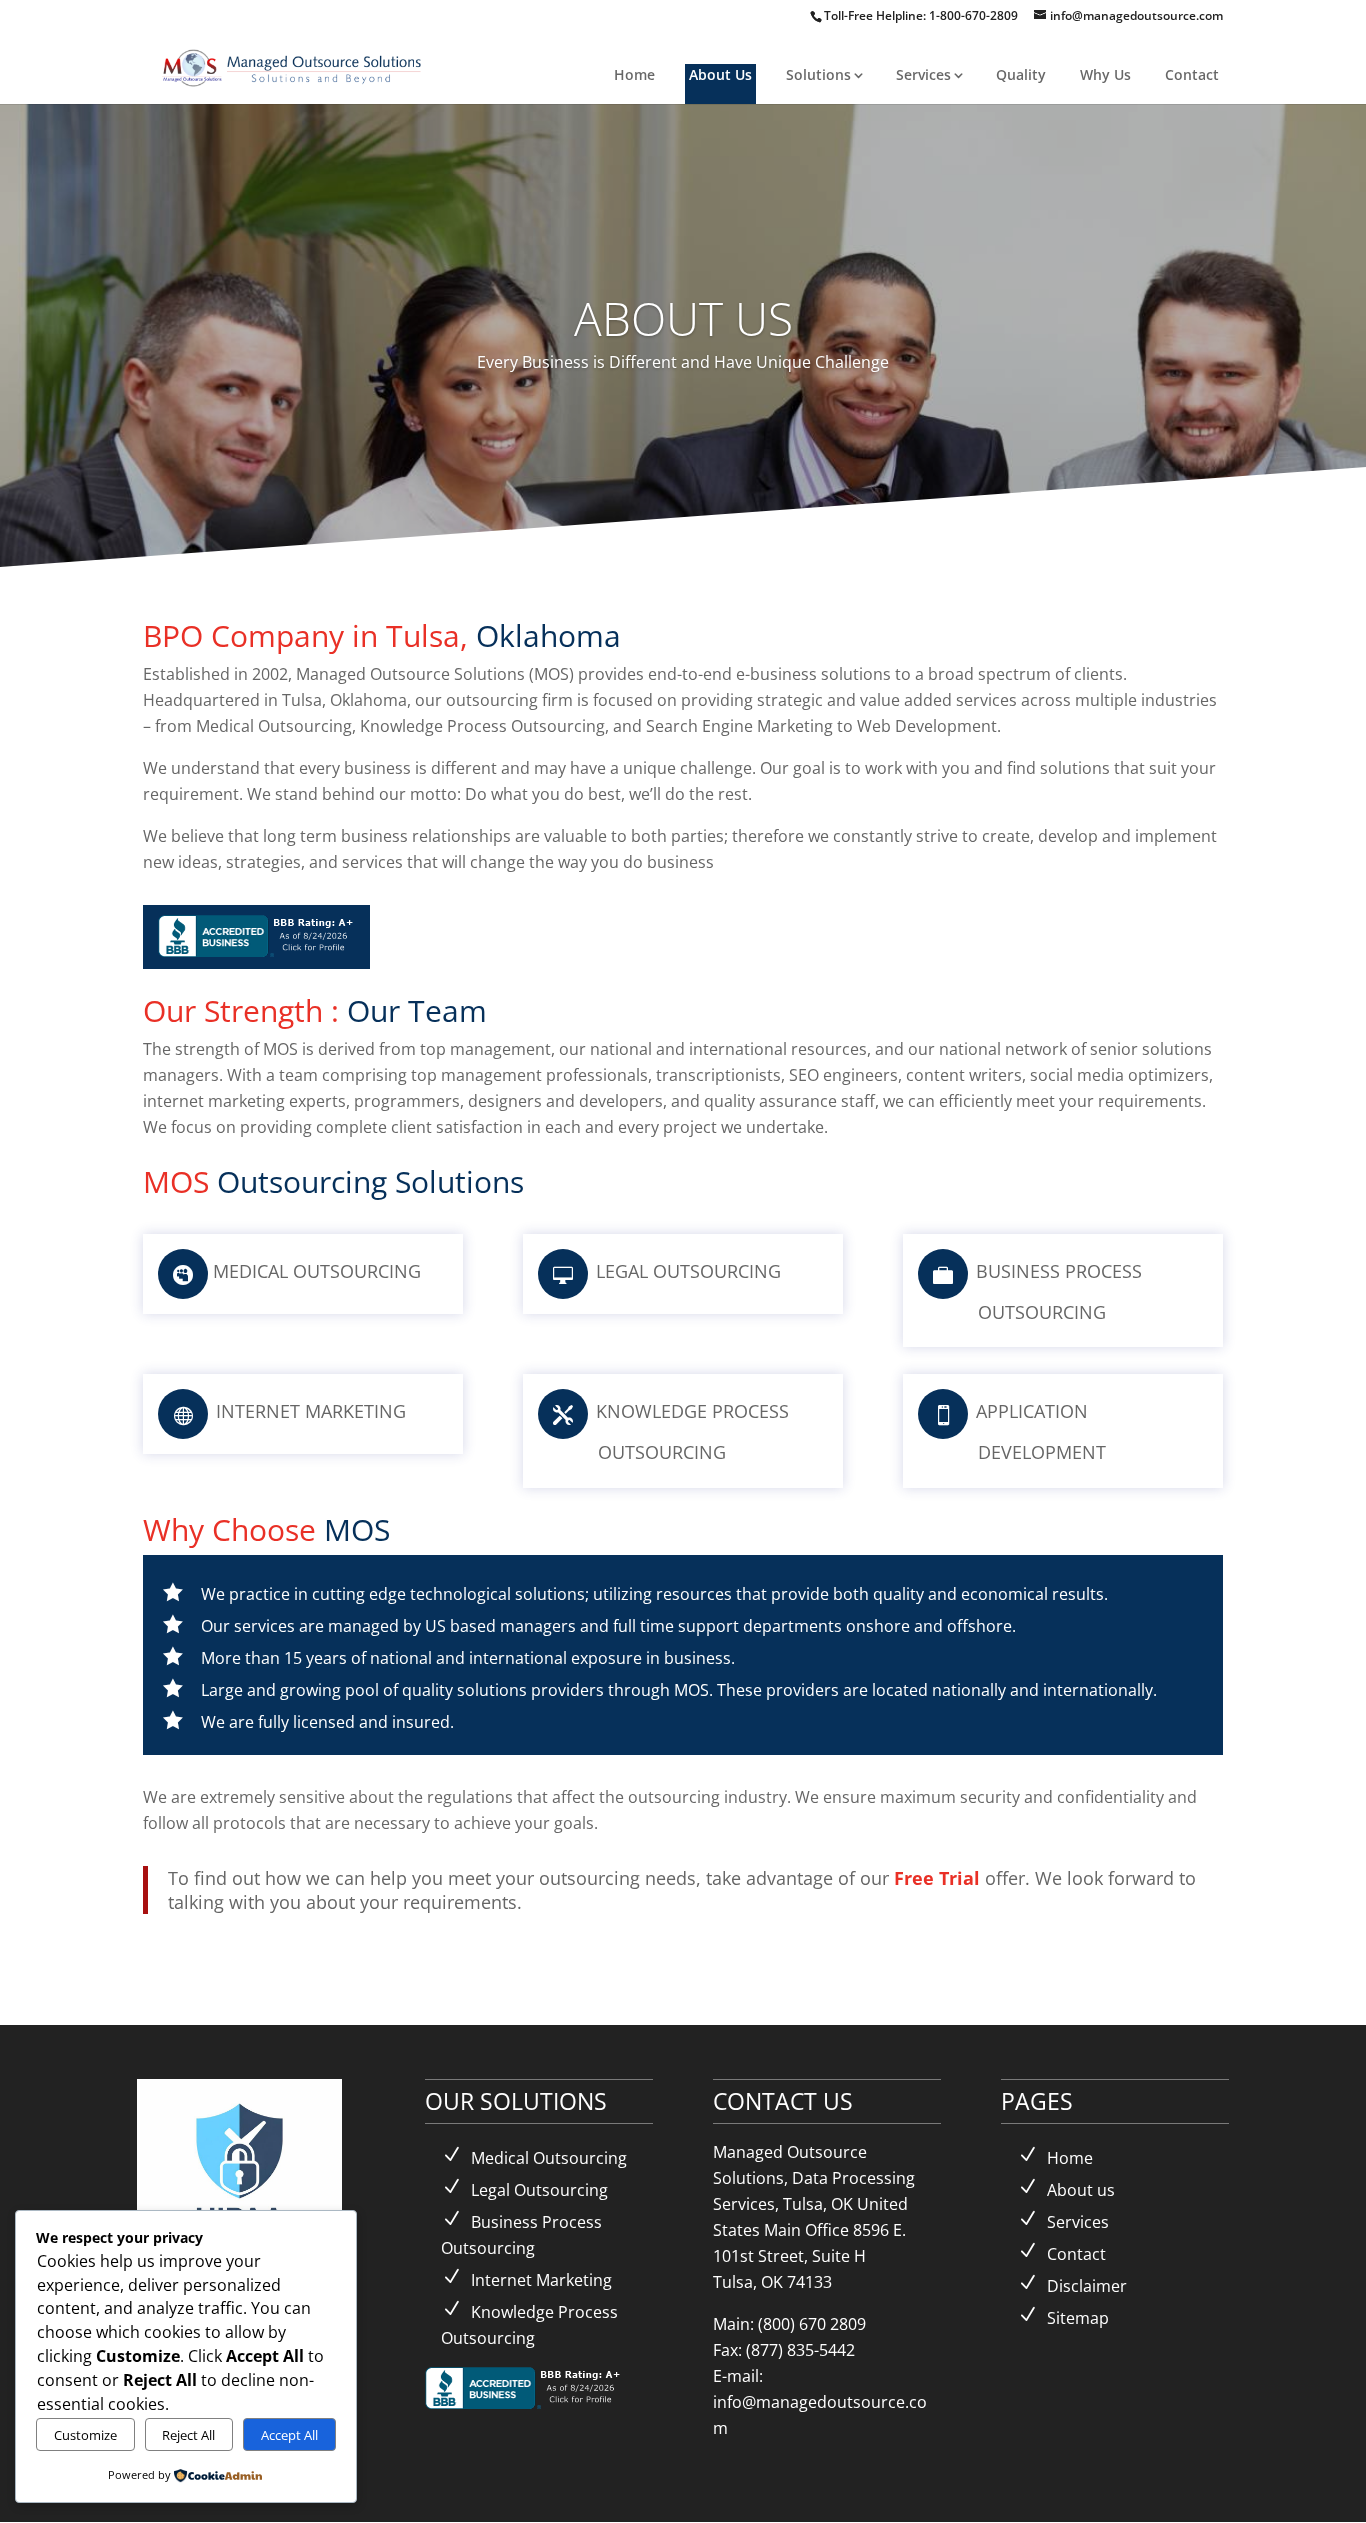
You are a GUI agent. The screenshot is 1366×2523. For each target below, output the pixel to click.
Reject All (188, 2435)
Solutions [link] (818, 74)
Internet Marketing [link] (541, 2280)
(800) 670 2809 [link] (812, 2324)
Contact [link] (1192, 74)
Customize (85, 2435)
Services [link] (923, 74)
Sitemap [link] (1078, 2318)
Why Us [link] (1105, 74)
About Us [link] (720, 74)
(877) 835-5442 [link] (800, 2350)
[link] (293, 65)
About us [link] (1081, 2190)
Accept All (289, 2435)
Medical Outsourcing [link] (549, 2158)
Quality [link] (1021, 74)
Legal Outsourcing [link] (539, 2190)
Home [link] (634, 74)
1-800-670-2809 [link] (975, 15)
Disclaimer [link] (1087, 2286)
